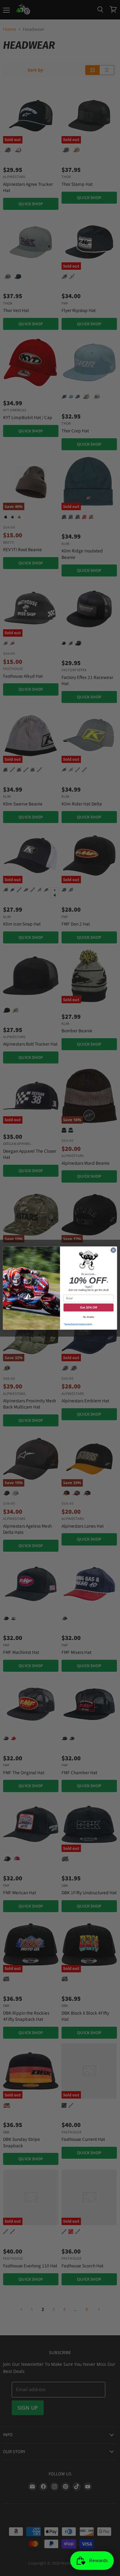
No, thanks (89, 1317)
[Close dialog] (113, 1250)
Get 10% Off (88, 1307)
